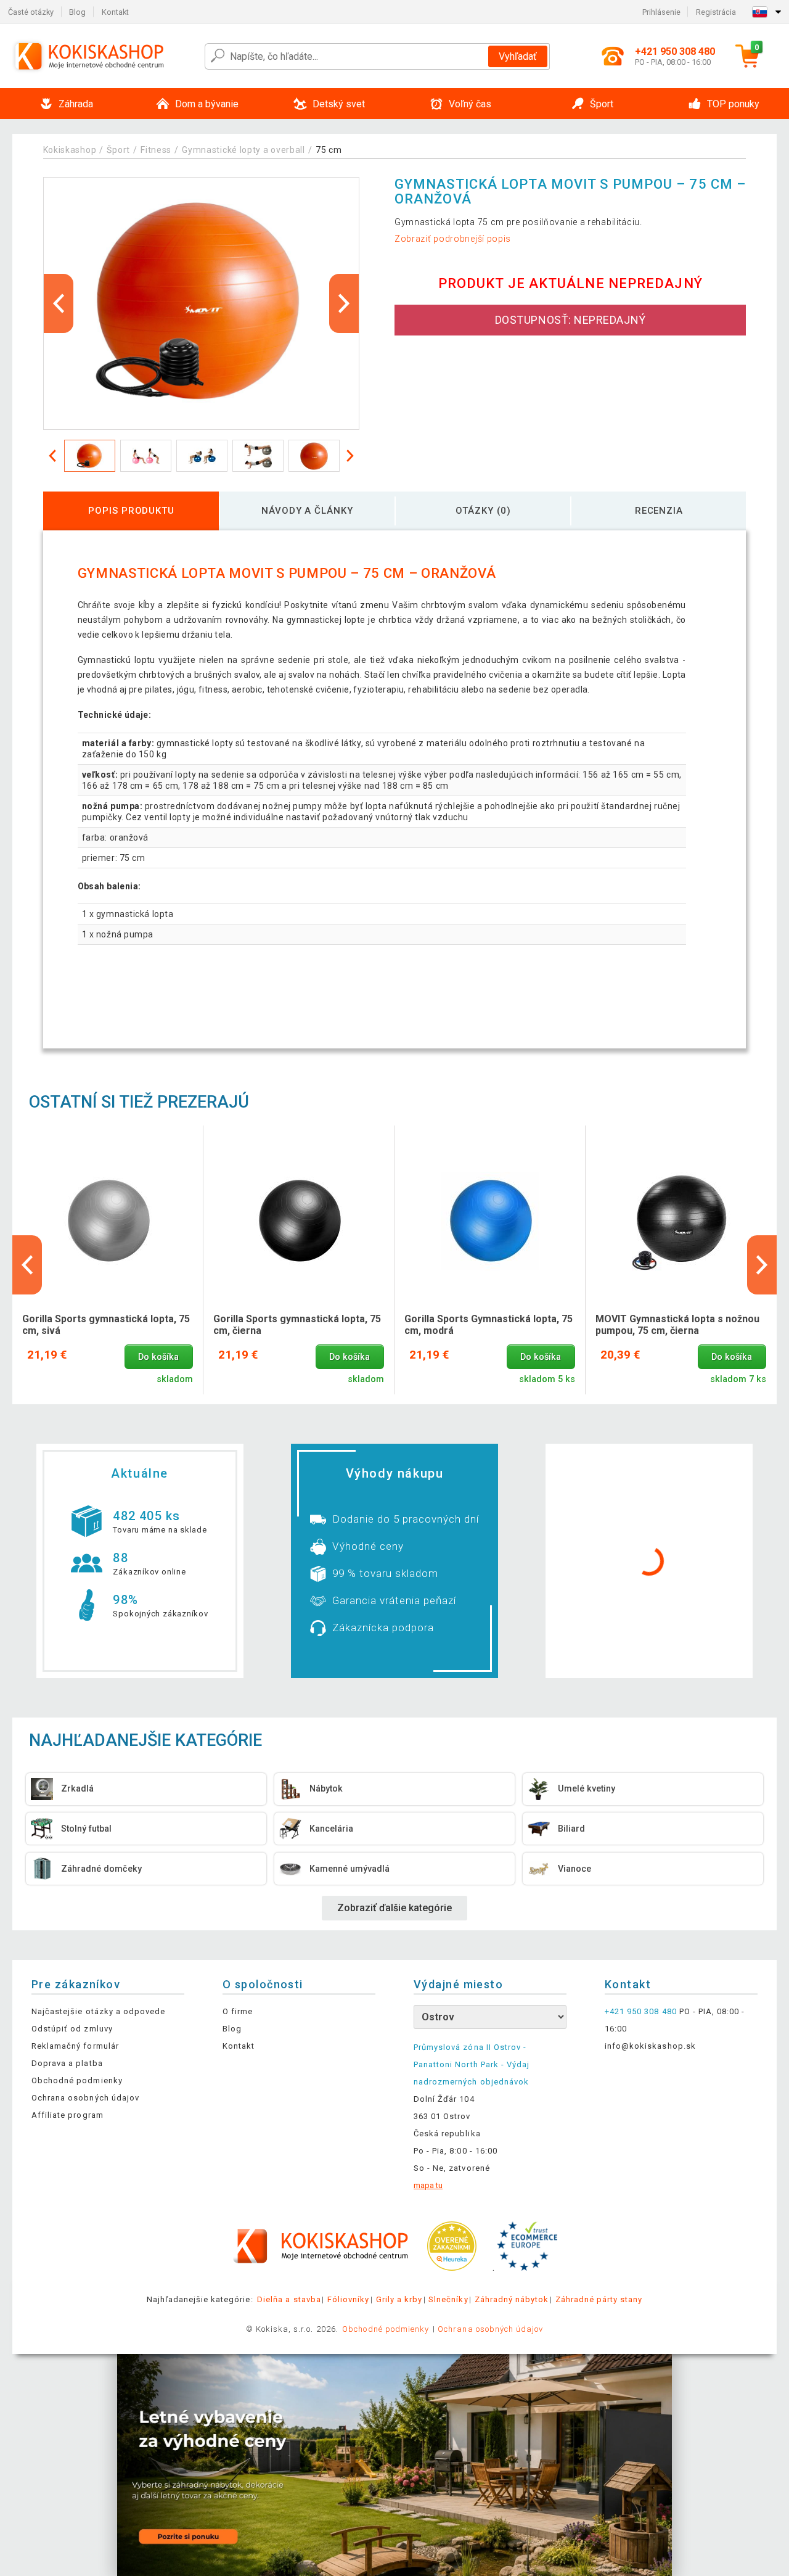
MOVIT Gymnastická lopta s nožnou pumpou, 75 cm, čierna (677, 1325)
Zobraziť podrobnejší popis (453, 239)
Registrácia (716, 12)
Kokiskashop (70, 150)
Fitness (156, 150)
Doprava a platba (67, 2063)
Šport (118, 150)
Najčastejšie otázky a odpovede (98, 2011)
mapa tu (428, 2185)
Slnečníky (448, 2299)
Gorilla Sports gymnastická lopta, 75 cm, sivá (106, 1325)
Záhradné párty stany (599, 2299)
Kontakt (115, 12)
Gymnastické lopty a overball (243, 150)
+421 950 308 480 (641, 2011)
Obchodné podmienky (77, 2080)
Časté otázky (31, 12)
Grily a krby (399, 2299)
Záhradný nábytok (512, 2299)
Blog (77, 12)
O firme (238, 2011)
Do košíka (158, 1357)
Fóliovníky (348, 2299)
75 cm (329, 150)
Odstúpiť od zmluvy (72, 2029)
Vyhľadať (518, 56)
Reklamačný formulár (75, 2046)
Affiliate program (67, 2115)
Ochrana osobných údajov (85, 2098)
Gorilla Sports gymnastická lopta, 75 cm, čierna (297, 1325)
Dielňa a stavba (289, 2299)
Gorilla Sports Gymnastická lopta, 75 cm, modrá (489, 1325)
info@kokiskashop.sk (650, 2046)
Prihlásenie (661, 12)
